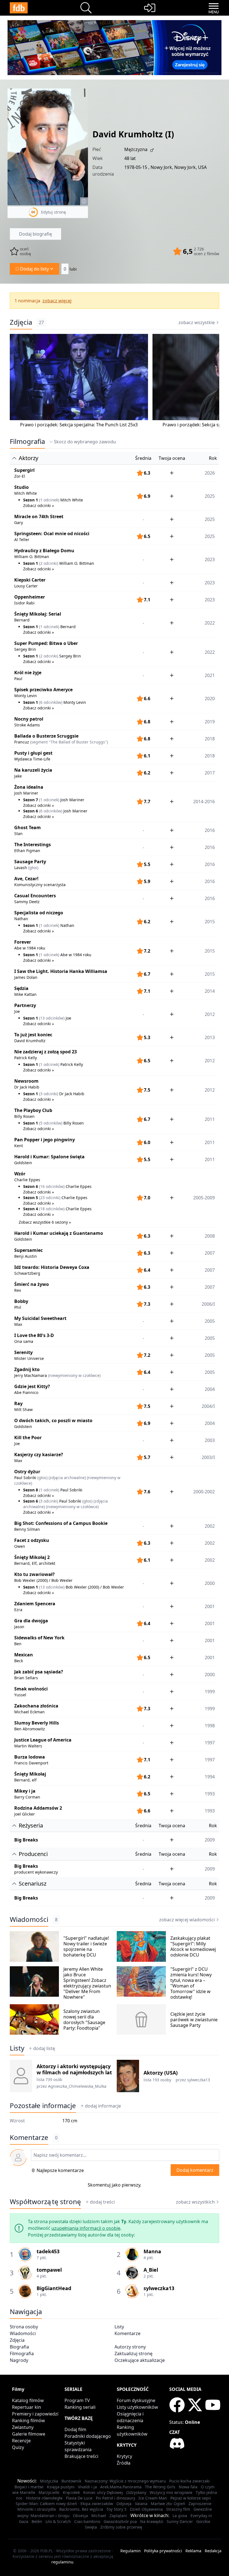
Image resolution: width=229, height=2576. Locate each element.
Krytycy (124, 2456)
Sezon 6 (31, 811)
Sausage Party (30, 862)
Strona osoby (24, 2327)
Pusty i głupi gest (33, 753)
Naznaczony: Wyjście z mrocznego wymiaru (125, 2481)
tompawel (49, 2270)
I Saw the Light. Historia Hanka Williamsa (61, 971)
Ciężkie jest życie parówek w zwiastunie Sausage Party (194, 2020)
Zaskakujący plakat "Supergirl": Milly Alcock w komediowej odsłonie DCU (193, 1946)
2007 (210, 1253)
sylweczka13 (199, 2080)
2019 (210, 722)
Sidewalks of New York (39, 1638)
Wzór (20, 1174)
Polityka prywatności (163, 2551)
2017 (210, 773)
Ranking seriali (80, 2407)
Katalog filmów (28, 2400)
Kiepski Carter (30, 580)
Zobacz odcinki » (39, 505)
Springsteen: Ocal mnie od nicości (52, 534)
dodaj (103, 2106)
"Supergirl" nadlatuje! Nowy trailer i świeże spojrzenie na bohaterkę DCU (86, 1946)
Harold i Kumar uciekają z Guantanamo (59, 1233)
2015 (210, 974)
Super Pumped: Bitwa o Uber (46, 643)
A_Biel (151, 2270)
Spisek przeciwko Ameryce (43, 690)
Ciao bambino (87, 2521)
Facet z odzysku (32, 1540)
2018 (210, 739)
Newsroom (26, 1081)
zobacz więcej (57, 301)
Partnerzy (25, 1005)
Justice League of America (43, 1740)
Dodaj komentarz (195, 2170)
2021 (210, 675)
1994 (210, 1777)
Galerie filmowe (29, 2434)
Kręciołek (71, 2492)
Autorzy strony (130, 2347)
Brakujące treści (81, 2456)
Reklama (193, 2551)
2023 (210, 583)
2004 (210, 1389)
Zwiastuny (23, 2427)
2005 (210, 1321)
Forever (23, 942)
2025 (210, 519)
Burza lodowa (30, 1757)
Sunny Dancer (180, 2521)
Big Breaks (26, 1840)
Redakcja (213, 2551)
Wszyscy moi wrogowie (171, 2492)
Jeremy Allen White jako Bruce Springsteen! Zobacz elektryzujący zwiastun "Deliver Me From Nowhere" (87, 1983)
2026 (210, 473)
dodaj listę (44, 2048)
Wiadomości (29, 1919)
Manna (152, 2251)
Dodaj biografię (35, 234)
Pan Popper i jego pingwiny (45, 1140)
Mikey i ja (25, 1791)
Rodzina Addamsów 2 (38, 1808)
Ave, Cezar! (26, 879)
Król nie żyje (28, 673)
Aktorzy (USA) (161, 2073)
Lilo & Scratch (58, 2521)
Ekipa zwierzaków (97, 2504)
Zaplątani (118, 2516)
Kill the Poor (28, 1438)
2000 (210, 1675)
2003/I (208, 1457)
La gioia (180, 2516)
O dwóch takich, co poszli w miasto (53, 1420)
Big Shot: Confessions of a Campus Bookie (61, 1523)
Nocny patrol (29, 719)
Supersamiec (28, 1250)
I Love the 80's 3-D (34, 1335)
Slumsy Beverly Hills (37, 1723)
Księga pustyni (61, 2487)
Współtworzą (45, 2202)
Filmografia (27, 441)
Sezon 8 (31, 1490)
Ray (18, 1403)
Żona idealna (29, 787)
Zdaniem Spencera (35, 1604)
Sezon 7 (31, 800)
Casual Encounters (35, 896)
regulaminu (62, 2562)
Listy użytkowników (137, 2407)
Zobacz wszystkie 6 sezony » (45, 1222)
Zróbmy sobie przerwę (121, 2527)
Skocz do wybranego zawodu (85, 442)
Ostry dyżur (27, 1472)
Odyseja (124, 2504)
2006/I (208, 1304)
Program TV (77, 2400)
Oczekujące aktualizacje (140, 2360)
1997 (210, 1743)
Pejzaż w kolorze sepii (191, 2498)
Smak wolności (31, 1689)
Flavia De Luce (79, 2498)
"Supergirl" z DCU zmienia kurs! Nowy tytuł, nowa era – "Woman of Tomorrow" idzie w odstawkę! (191, 1983)
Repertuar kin (27, 2407)
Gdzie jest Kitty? (32, 1386)
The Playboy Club (33, 1110)
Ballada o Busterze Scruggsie (46, 736)
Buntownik (71, 2481)
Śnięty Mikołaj (30, 1774)
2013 (210, 1037)
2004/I (208, 1406)
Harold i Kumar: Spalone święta (49, 1157)
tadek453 (48, 2251)
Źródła (124, 2463)
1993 (210, 1794)
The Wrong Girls (160, 2487)
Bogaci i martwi (29, 2487)
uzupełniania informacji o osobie (86, 2228)
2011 (210, 1142)
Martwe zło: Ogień (168, 2504)
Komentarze (127, 2333)
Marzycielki (49, 2492)
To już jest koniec (33, 1035)
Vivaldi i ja (87, 2487)
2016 (210, 830)
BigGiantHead (54, 2288)
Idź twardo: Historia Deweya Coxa (52, 1267)
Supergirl (24, 470)
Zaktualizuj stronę (133, 2353)
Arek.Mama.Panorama (121, 2487)
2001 (210, 1606)
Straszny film (178, 2509)
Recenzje (21, 2441)
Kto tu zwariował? (34, 1574)
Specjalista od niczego (39, 913)
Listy (17, 2048)
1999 (210, 1692)
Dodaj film (75, 2429)
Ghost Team (28, 827)
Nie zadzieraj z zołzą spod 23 (46, 1052)
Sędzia (21, 988)
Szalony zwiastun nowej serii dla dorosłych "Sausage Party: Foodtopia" (84, 2020)
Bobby (21, 1301)
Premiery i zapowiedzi (35, 2414)
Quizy (18, 2447)
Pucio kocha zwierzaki (189, 2481)
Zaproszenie (200, 2504)
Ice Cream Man (153, 2498)
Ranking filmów (28, 2420)
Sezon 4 (31, 1209)
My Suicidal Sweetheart (40, 1318)
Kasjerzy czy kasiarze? (39, 1455)
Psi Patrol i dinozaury (115, 2498)
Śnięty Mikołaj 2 (32, 1557)
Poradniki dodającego (88, 2436)
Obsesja (80, 2516)
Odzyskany (136, 2492)
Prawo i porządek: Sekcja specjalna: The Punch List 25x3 (79, 425)
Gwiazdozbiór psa (120, 2521)
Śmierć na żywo (32, 1284)
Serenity (23, 1352)
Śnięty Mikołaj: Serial (38, 614)
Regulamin (131, 2551)
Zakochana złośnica (36, 1706)
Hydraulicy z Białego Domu (44, 551)
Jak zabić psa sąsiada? (39, 1672)
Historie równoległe (44, 2498)
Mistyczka (49, 2481)
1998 (210, 1726)
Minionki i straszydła (37, 2509)
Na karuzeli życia (33, 770)
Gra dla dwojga (31, 1621)
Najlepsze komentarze (60, 2170)
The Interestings (33, 845)
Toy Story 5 (116, 2509)
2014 (210, 991)
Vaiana (141, 2504)
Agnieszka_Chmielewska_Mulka (77, 2086)
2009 (210, 1840)
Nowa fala (188, 2487)
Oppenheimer (30, 597)
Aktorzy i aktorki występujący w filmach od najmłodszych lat (74, 2069)
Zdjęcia (21, 322)
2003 (210, 1440)
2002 (210, 1526)
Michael (99, 2516)
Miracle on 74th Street (39, 516)
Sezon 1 (31, 500)
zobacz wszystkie (197, 322)
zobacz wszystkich (195, 2202)
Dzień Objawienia (146, 2509)
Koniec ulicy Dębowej (103, 2492)
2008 (210, 1236)
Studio (22, 487)
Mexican (24, 1655)
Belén (37, 2521)
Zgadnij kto (27, 1369)
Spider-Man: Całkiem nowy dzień (46, 2504)
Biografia (19, 2347)
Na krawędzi (152, 2521)
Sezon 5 (31, 1198)
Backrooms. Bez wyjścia (81, 2509)
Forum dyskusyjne (136, 2400)
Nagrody (19, 2360)
